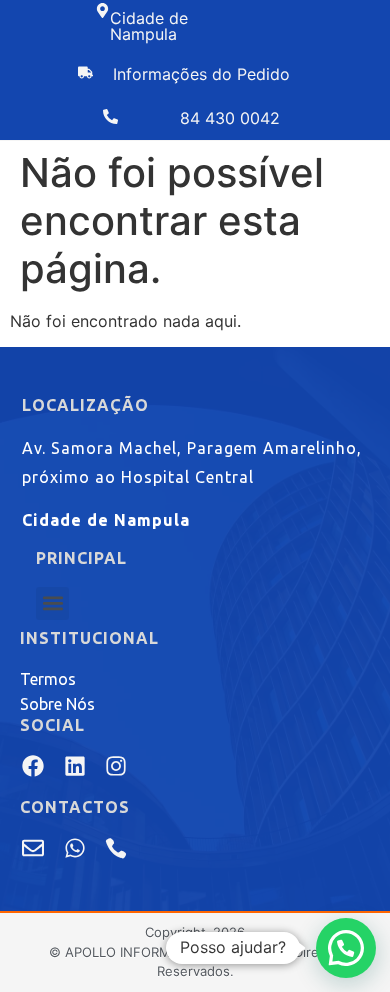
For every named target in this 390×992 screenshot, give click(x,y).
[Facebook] (33, 766)
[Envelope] (33, 848)
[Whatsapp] (74, 848)
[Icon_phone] (116, 848)
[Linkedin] (74, 766)
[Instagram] (116, 766)
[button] (52, 603)
